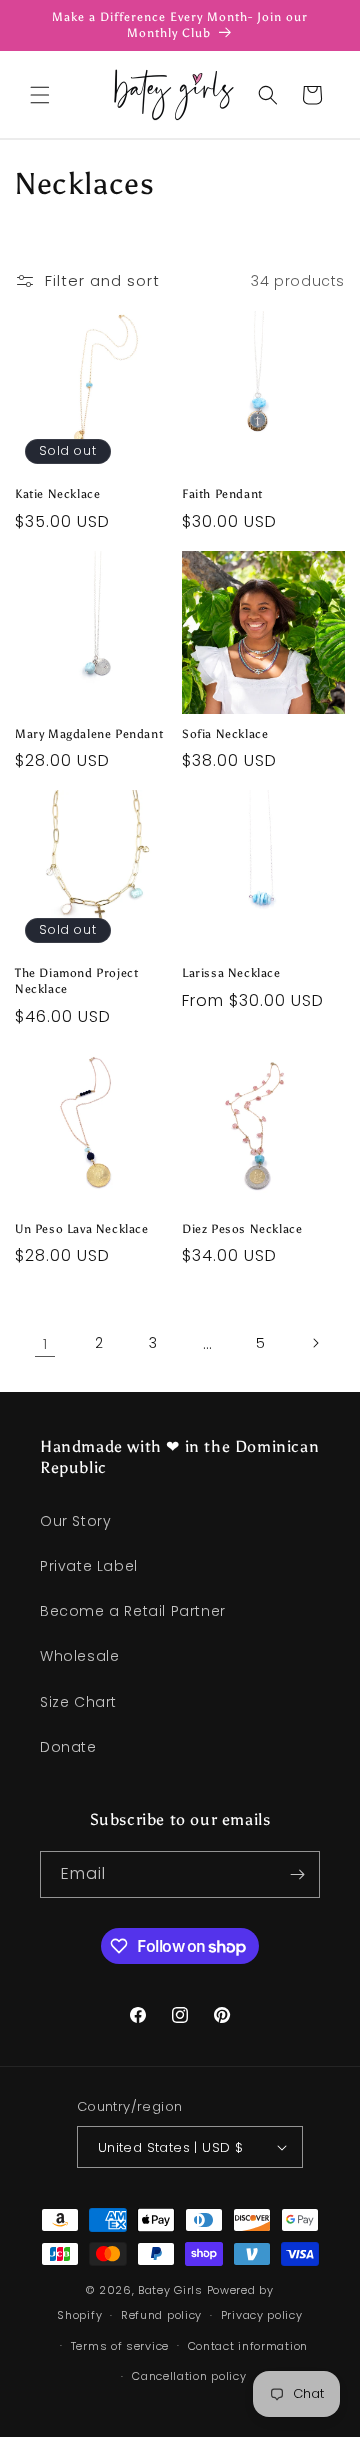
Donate (68, 1747)
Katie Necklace (57, 494)
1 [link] (45, 1343)
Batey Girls (170, 2290)
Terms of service (120, 2346)
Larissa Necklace (231, 973)
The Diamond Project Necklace (76, 981)
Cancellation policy (189, 2376)
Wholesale (79, 1656)
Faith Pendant (222, 494)
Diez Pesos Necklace (242, 1229)
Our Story (75, 1521)
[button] (40, 95)
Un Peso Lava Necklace (82, 1229)
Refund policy (161, 2315)
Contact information (248, 2346)
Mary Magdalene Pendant (89, 734)
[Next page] (315, 1343)
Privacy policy (262, 2315)
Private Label (89, 1566)
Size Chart (78, 1702)
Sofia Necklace (225, 734)
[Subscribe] (297, 1874)
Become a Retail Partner (133, 1611)
